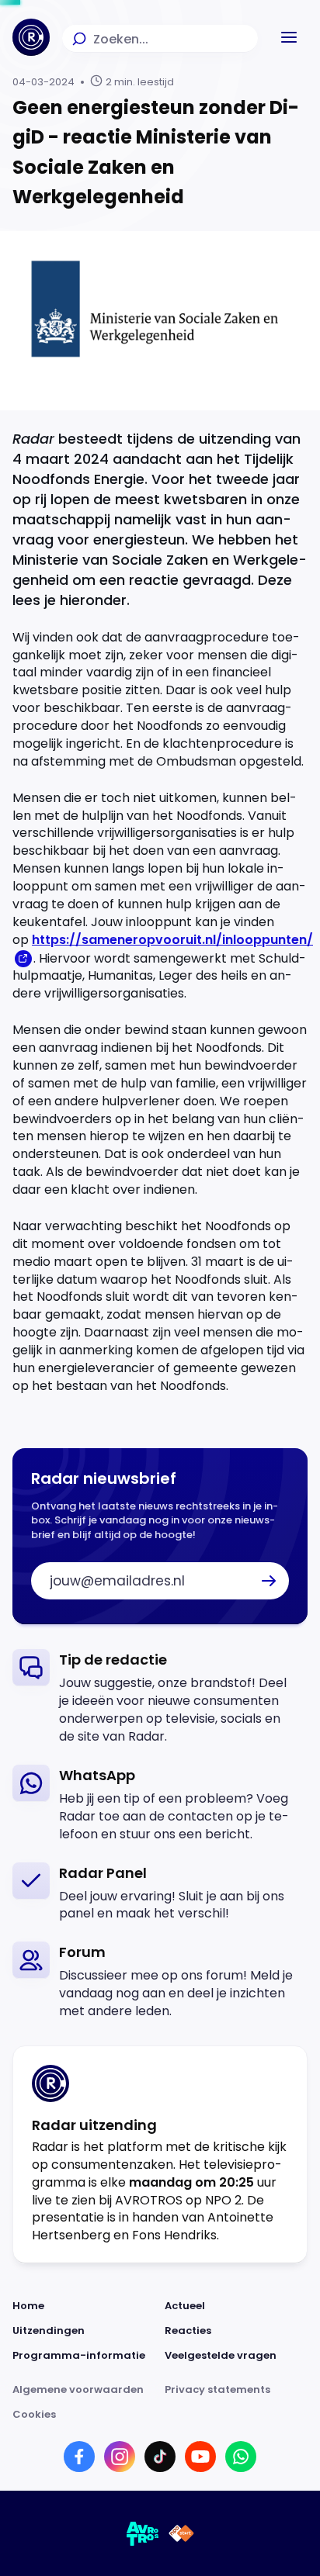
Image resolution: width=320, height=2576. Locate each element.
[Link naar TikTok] (160, 2457)
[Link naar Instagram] (120, 2457)
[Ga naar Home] (31, 37)
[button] (289, 37)
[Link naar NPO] (181, 2533)
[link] (160, 1698)
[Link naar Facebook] (79, 2457)
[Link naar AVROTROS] (143, 2533)
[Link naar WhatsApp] (241, 2457)
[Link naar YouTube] (200, 2457)
